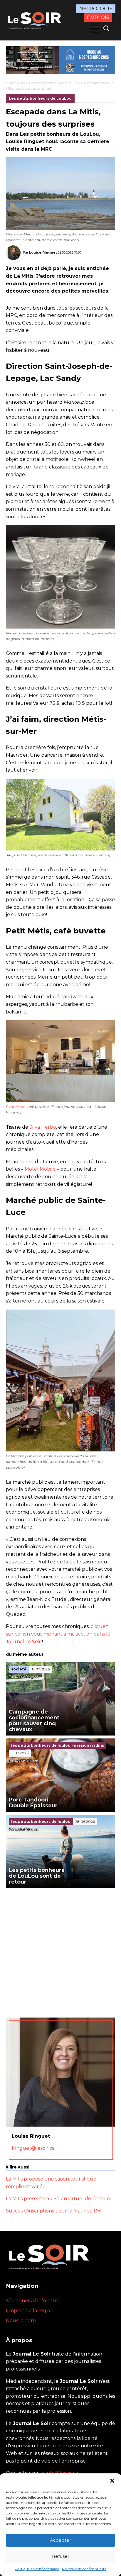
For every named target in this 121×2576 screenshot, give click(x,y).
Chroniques (16, 83)
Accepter (60, 2540)
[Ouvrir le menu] (95, 29)
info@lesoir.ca (62, 2473)
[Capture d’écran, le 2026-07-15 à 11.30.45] (60, 60)
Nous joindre (21, 2321)
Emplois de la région (30, 2311)
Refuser (61, 2556)
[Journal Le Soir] (35, 20)
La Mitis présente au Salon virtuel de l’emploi (58, 2199)
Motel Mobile (40, 1169)
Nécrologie (96, 9)
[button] (112, 2481)
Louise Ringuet (43, 252)
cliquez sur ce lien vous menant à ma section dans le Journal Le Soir (58, 1634)
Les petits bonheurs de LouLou (55, 83)
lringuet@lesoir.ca (33, 2148)
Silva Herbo (43, 1127)
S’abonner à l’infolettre (33, 2301)
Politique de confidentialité (37, 2569)
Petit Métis (15, 1107)
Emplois (98, 17)
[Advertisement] (60, 1951)
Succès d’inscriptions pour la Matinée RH (53, 2211)
